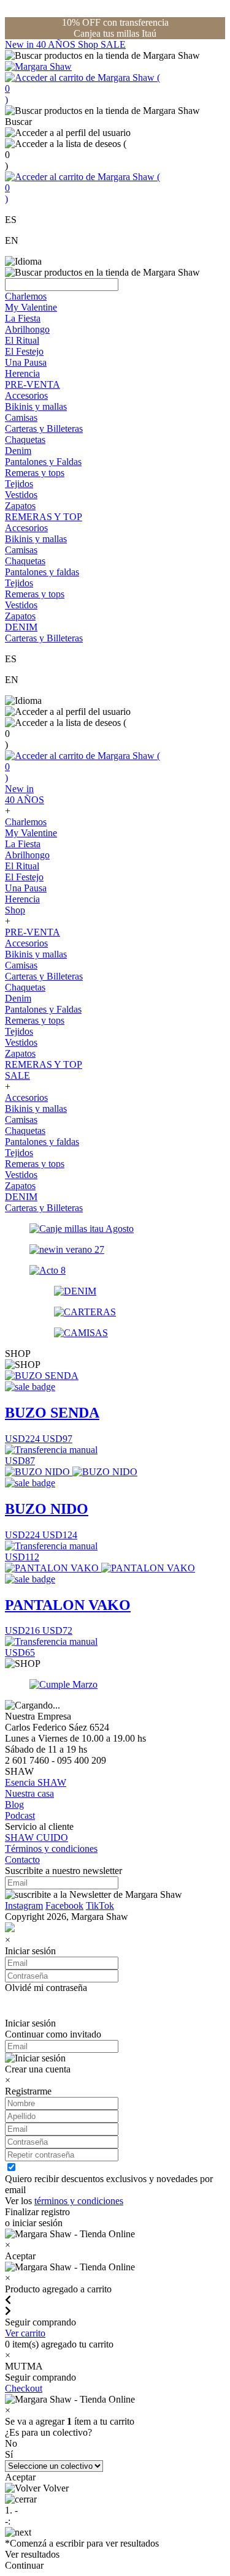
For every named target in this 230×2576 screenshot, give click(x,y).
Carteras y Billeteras (44, 429)
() (82, 89)
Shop (89, 44)
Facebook (64, 1906)
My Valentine (31, 307)
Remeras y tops (35, 473)
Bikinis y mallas (36, 406)
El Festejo (24, 351)
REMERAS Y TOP (44, 517)
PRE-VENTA (33, 384)
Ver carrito (25, 2333)
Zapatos (20, 506)
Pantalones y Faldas (43, 462)
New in (21, 44)
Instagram (24, 1906)
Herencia (22, 373)
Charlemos (26, 296)
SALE (113, 44)
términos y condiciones (79, 2201)
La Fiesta (23, 318)
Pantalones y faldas (42, 572)
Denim (18, 451)
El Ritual (22, 340)
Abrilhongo (27, 329)
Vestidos (21, 495)
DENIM (21, 627)
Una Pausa (26, 362)
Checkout (24, 2388)
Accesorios (26, 395)
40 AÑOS (57, 44)
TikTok (100, 1906)
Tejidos (19, 484)
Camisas (21, 417)
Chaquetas (25, 440)
